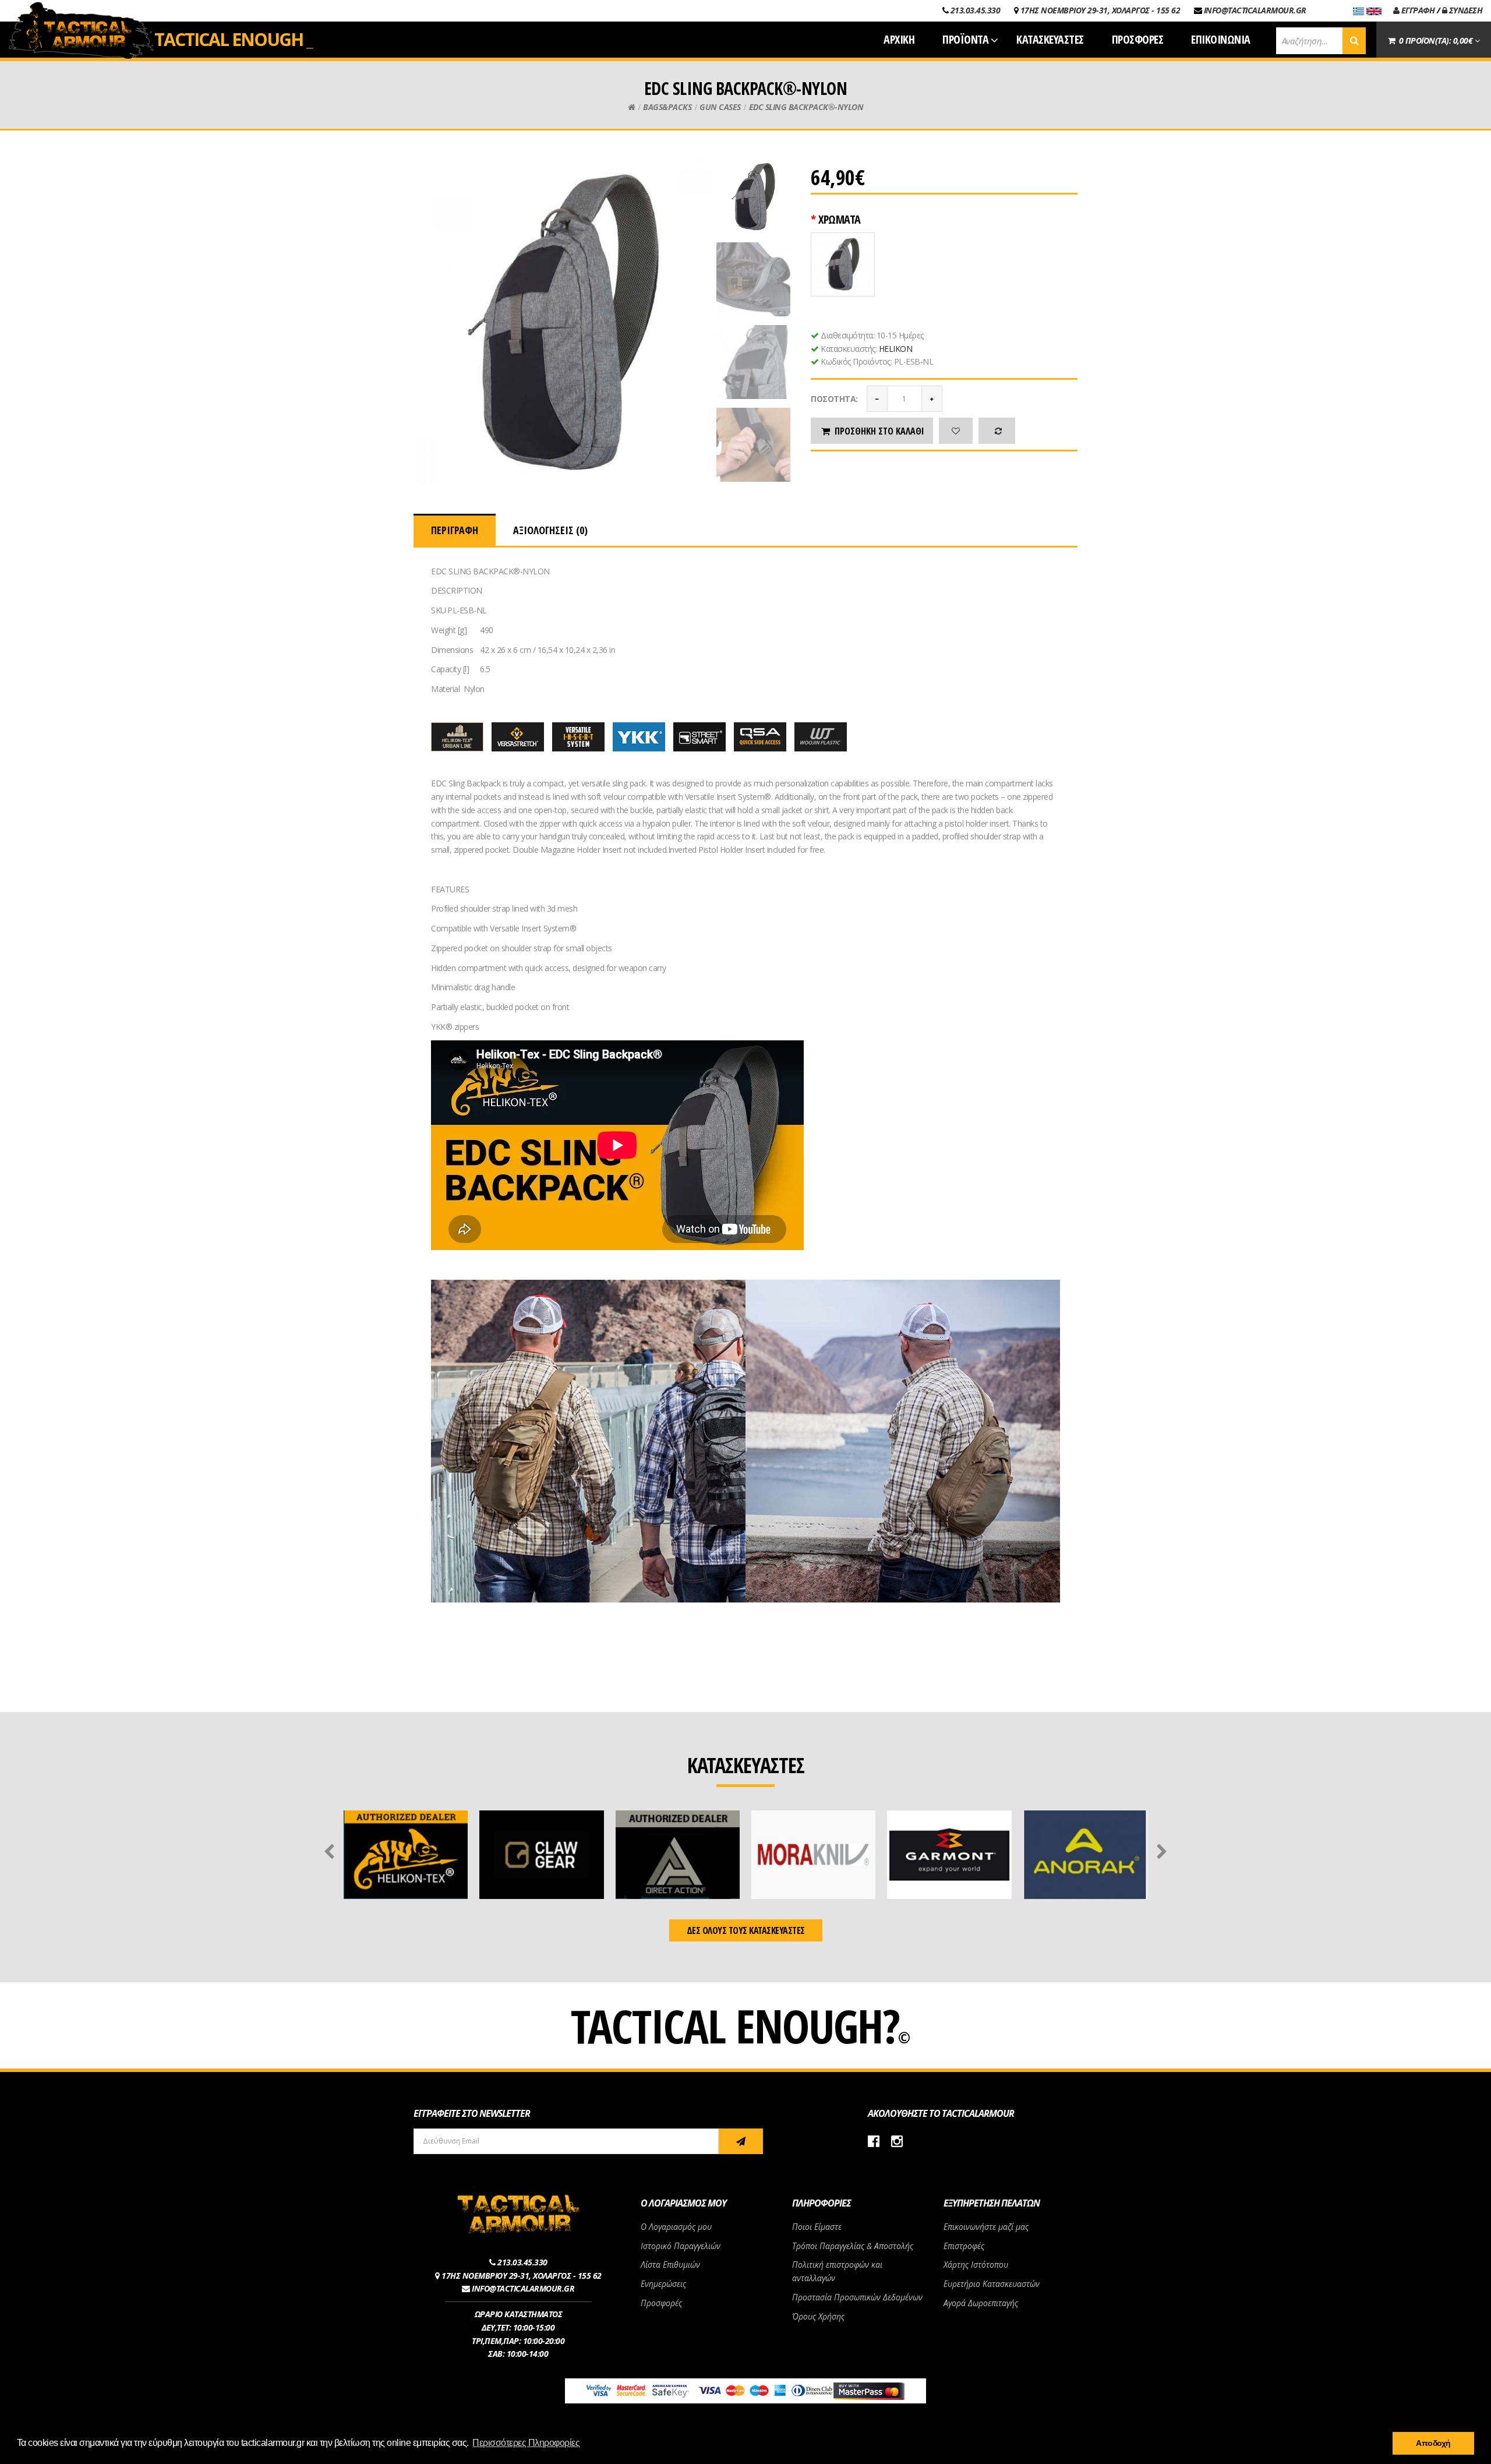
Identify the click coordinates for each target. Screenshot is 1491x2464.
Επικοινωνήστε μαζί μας (986, 2227)
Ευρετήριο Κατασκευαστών (992, 2284)
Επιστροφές (964, 2246)
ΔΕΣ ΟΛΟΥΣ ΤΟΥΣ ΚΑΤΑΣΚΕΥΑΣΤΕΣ (746, 1930)
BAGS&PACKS (667, 107)
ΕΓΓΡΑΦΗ (1417, 10)
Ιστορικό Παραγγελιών (681, 2246)
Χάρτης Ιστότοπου (976, 2264)
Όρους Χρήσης (818, 2316)
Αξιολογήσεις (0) (550, 530)
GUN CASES (720, 107)
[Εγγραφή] (741, 2141)
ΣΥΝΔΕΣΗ (1464, 10)
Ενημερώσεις (663, 2284)
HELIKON (896, 349)
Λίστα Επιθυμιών (670, 2264)
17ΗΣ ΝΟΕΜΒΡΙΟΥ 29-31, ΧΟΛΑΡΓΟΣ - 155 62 (1100, 10)
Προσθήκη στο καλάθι (879, 431)
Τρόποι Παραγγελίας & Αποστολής (853, 2246)
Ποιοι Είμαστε (817, 2227)
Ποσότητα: (834, 399)
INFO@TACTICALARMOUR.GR (1255, 10)
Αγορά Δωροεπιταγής (981, 2303)
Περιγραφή (455, 530)
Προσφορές (661, 2303)
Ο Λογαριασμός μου (676, 2227)
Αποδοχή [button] (1433, 2443)
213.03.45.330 (976, 10)
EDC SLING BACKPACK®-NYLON (806, 107)
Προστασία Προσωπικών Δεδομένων (857, 2297)
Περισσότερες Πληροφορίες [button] (526, 2443)
